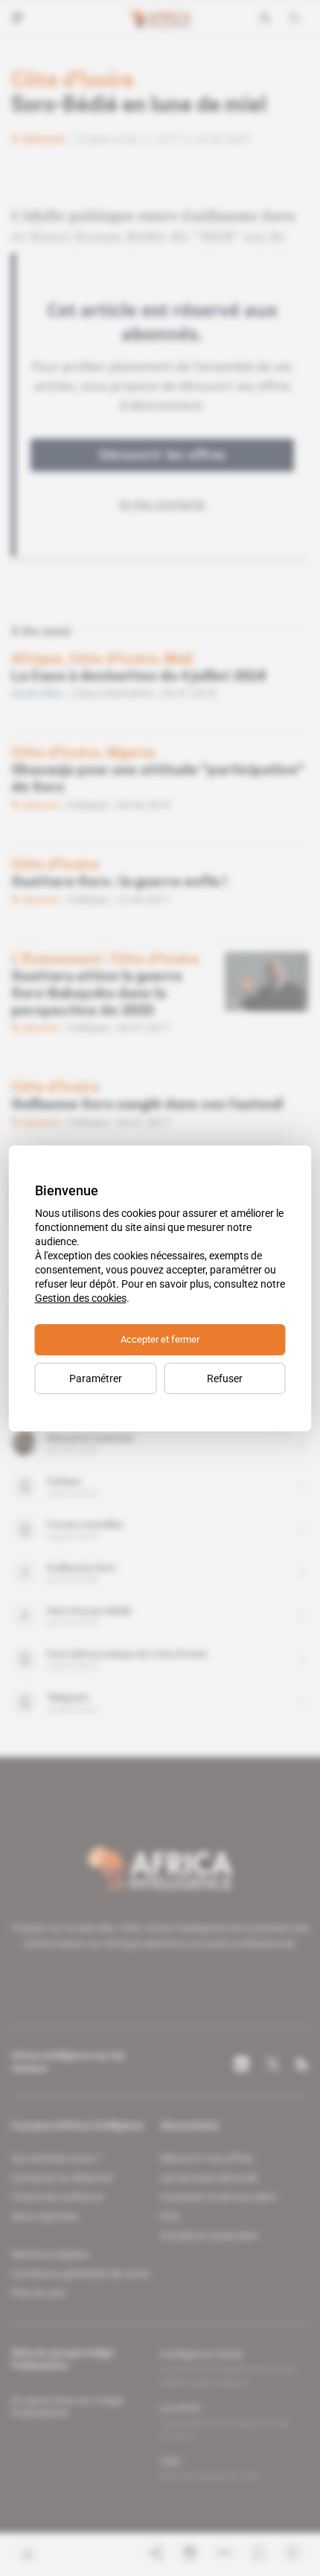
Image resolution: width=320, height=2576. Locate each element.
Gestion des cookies (81, 1298)
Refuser (225, 1378)
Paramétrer (96, 1378)
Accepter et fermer (160, 1339)
